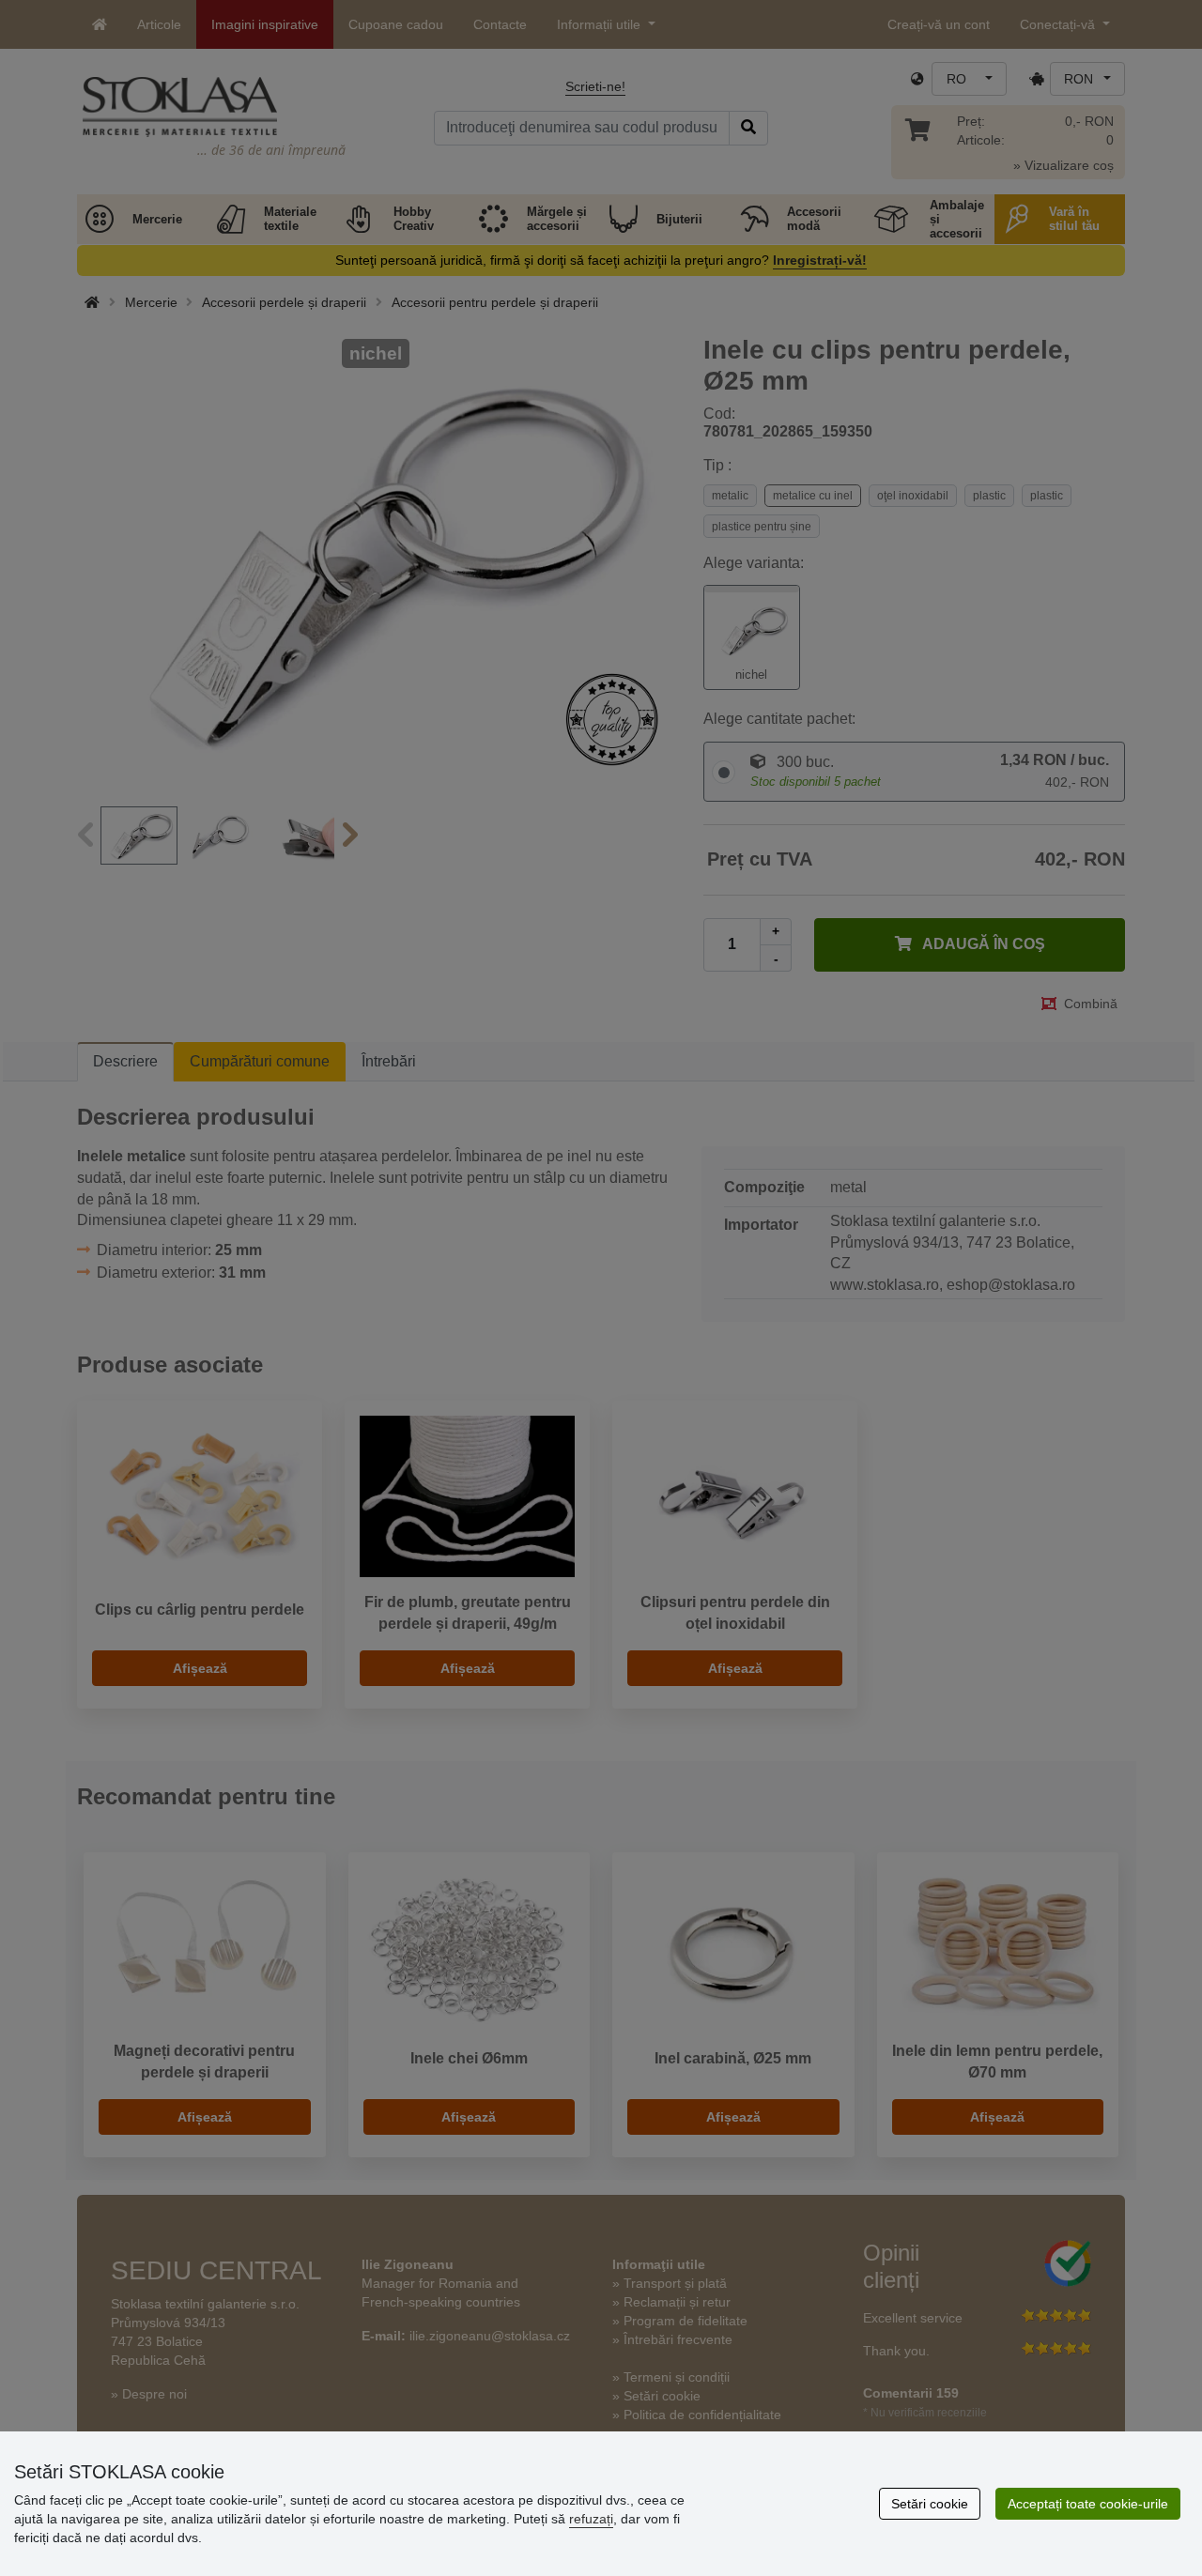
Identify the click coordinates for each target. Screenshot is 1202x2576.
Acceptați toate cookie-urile (1088, 2504)
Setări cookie (930, 2504)
